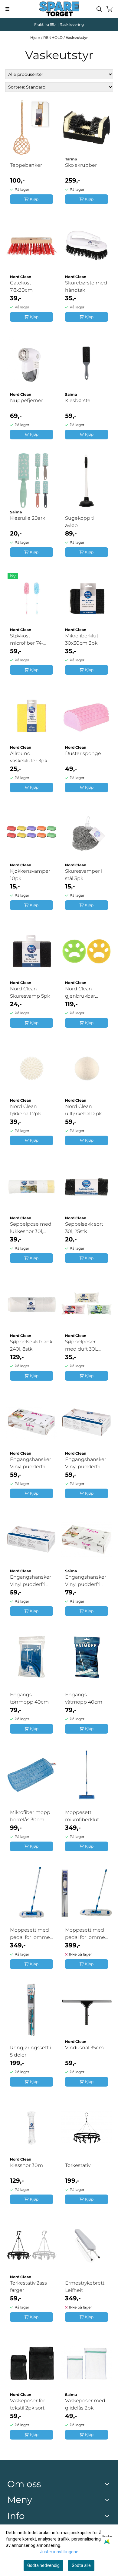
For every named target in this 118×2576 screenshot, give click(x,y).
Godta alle (81, 2565)
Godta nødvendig (43, 2565)
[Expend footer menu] (108, 2500)
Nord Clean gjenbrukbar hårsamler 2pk (82, 993)
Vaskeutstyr (77, 37)
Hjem (36, 37)
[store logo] (59, 9)
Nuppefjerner (26, 400)
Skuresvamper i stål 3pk (84, 875)
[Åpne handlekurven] (110, 9)
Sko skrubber (81, 165)
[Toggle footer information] (108, 2484)
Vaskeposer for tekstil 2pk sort (28, 2404)
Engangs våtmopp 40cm (84, 1698)
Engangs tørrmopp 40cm (29, 1698)
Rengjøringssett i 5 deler (31, 2051)
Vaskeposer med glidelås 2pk (85, 2404)
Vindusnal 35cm (84, 2048)
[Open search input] (99, 9)
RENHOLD (53, 37)
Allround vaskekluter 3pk (29, 757)
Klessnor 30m (26, 2165)
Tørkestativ (78, 2165)
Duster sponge (83, 753)
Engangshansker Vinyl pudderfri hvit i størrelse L (31, 1581)
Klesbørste (78, 400)
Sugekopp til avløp (80, 522)
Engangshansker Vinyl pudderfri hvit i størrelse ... (86, 1581)
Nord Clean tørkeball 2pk (25, 1110)
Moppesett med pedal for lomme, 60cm (85, 1934)
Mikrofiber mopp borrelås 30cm (30, 1816)
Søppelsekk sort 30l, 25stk (84, 1228)
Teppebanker (26, 165)
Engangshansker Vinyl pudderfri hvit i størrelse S (31, 1463)
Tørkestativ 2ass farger (28, 2287)
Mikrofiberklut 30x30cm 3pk (82, 639)
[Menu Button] (7, 9)
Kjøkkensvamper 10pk (30, 875)
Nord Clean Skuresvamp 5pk (30, 992)
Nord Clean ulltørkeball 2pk (83, 1110)
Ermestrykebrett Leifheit (85, 2287)
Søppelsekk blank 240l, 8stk (31, 1345)
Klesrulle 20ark (28, 518)
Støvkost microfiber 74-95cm (27, 640)
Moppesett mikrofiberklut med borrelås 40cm (82, 1816)
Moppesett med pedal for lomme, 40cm (30, 1934)
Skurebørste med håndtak (86, 286)
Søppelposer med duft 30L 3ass (81, 1346)
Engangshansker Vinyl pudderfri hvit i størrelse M (86, 1463)
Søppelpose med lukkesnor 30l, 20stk (31, 1228)
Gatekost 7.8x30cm (21, 286)
